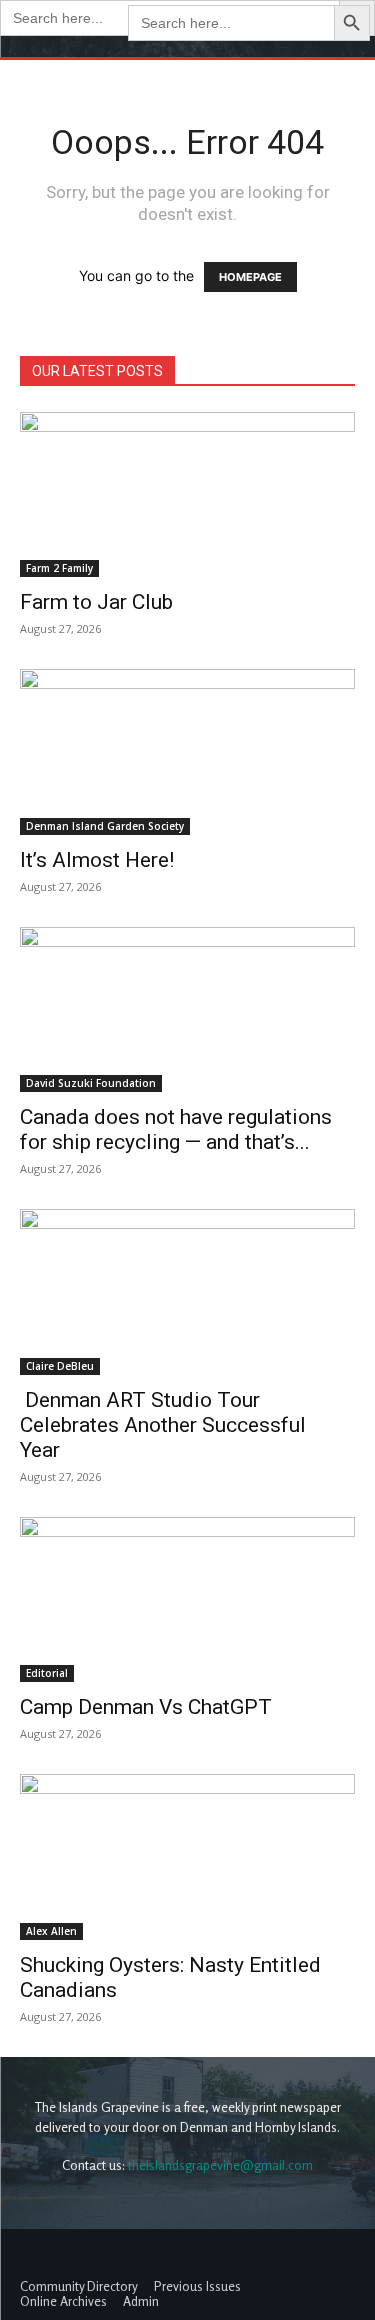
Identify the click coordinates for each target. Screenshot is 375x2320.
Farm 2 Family (59, 568)
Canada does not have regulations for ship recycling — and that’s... (176, 1129)
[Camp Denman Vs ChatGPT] (187, 1599)
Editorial (47, 1673)
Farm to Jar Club (96, 602)
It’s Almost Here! (97, 860)
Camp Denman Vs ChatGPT (146, 1707)
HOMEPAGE (250, 277)
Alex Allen (51, 1931)
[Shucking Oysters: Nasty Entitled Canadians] (187, 1856)
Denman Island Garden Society (105, 826)
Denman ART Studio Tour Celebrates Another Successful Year (163, 1425)
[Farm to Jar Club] (187, 494)
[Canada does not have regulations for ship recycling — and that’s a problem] (187, 1009)
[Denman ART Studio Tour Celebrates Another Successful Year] (187, 1291)
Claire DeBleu (60, 1366)
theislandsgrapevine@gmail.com (220, 2165)
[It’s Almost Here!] (187, 751)
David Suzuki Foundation (91, 1083)
